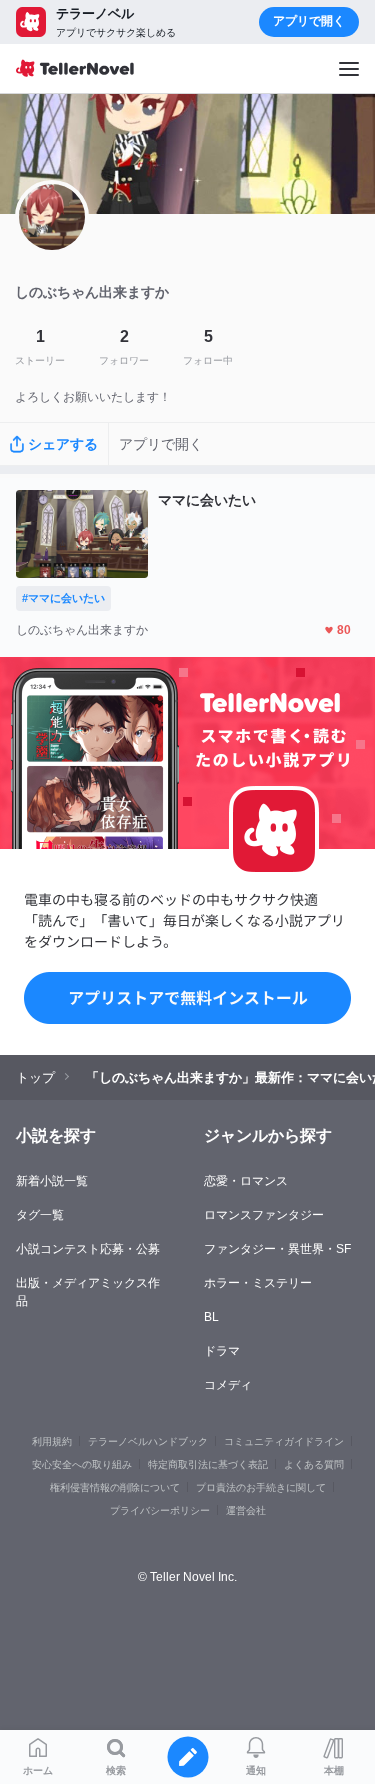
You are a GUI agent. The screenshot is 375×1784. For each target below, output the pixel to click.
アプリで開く (309, 21)
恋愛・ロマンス (246, 1181)
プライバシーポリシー (160, 1510)
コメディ (228, 1385)
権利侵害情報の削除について (115, 1487)
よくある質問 (314, 1464)
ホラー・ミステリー (258, 1283)
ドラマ (222, 1351)
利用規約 (52, 1441)
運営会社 (246, 1510)
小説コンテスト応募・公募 (88, 1249)
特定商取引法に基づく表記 (208, 1464)
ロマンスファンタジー (264, 1215)
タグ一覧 (40, 1215)
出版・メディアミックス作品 (88, 1292)
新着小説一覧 (52, 1181)
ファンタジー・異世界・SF (277, 1249)
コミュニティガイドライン (284, 1441)
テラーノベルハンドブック (148, 1441)
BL (211, 1317)
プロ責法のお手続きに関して (261, 1487)
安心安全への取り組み (82, 1464)
